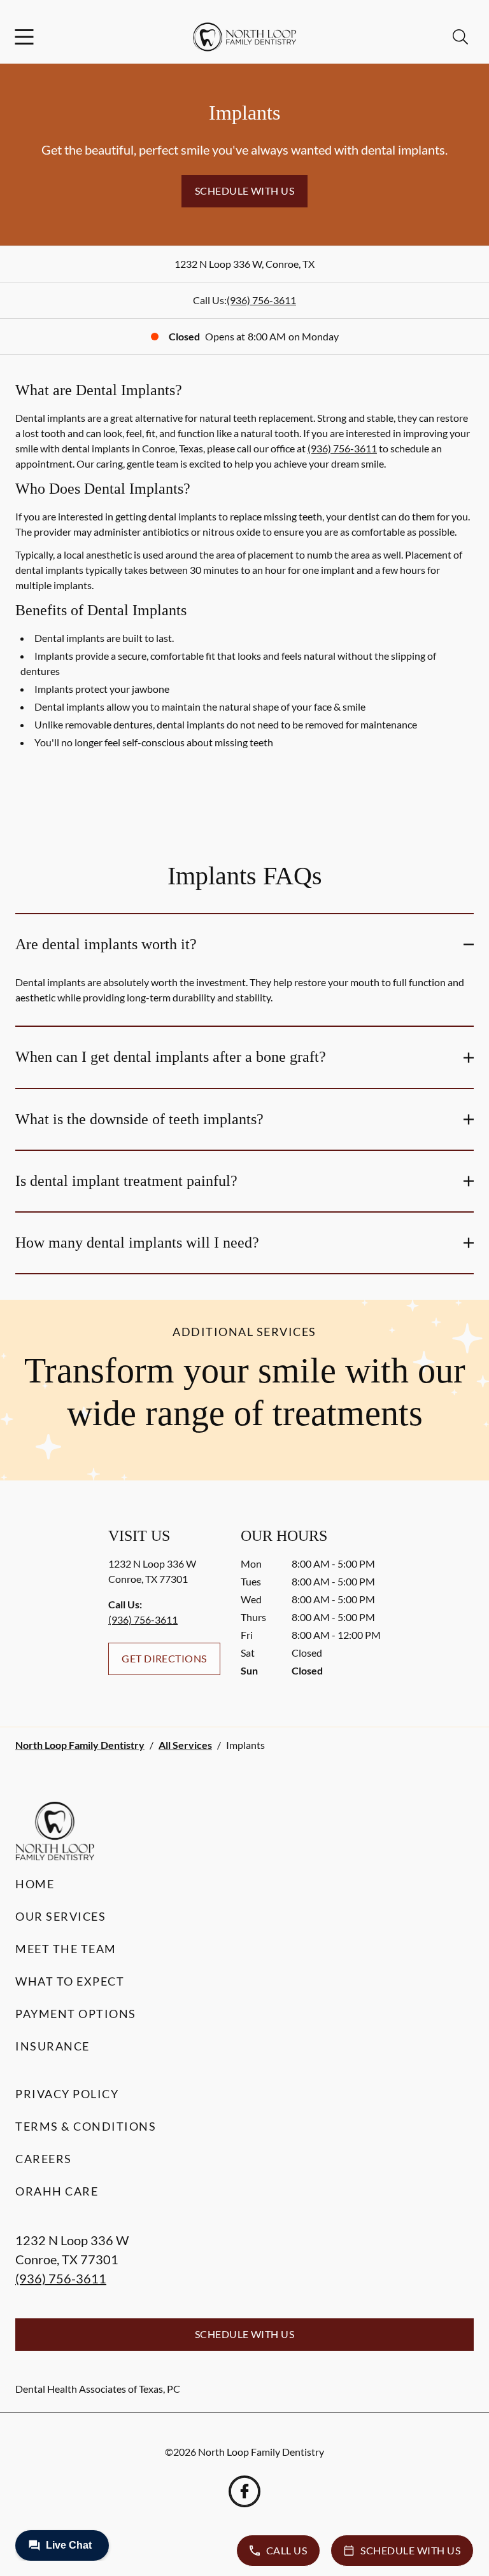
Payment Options (76, 2014)
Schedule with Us (245, 191)
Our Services (60, 1916)
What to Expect (70, 1981)
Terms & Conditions (86, 2126)
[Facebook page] (244, 2491)
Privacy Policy (67, 2094)
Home (35, 1884)
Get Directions (164, 1658)
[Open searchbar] (460, 37)
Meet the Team (66, 1949)
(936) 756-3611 (261, 300)
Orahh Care (57, 2191)
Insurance (53, 2046)
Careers (44, 2159)
